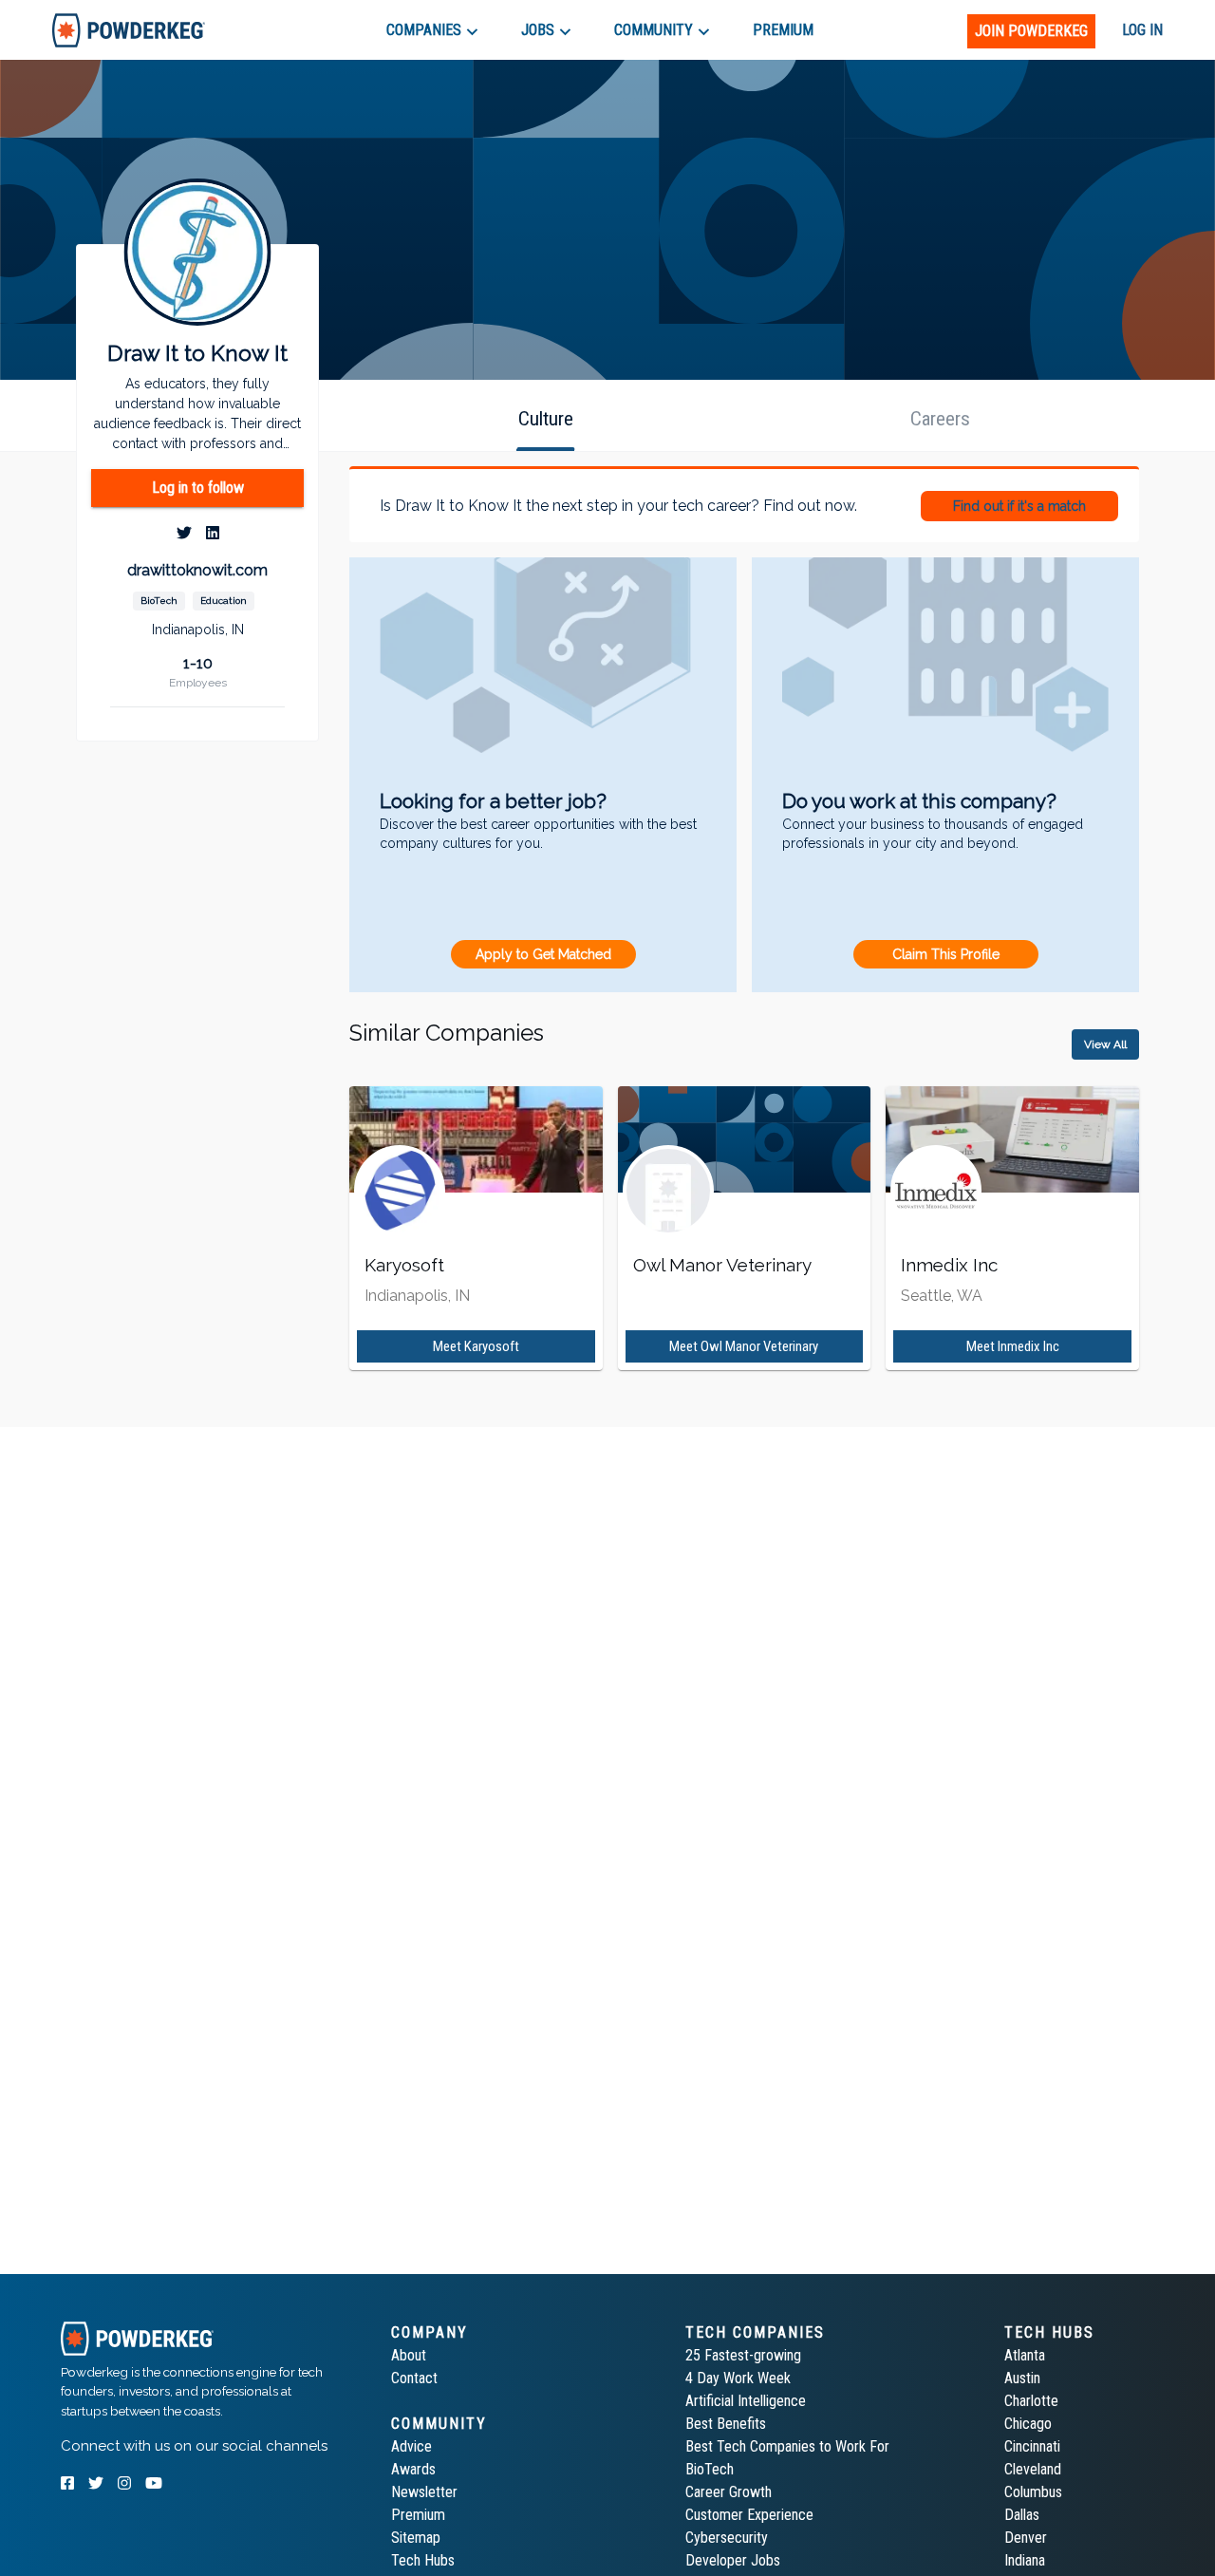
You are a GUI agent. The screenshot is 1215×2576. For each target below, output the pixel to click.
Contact (414, 2378)
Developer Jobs (733, 2560)
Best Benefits (726, 2424)
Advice (411, 2446)
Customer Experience (749, 2515)
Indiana (1025, 2560)
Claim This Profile (946, 954)
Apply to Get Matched (543, 954)
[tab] (129, 30)
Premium (418, 2515)
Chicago (1028, 2424)
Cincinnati (1032, 2446)
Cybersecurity (727, 2538)
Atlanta (1025, 2355)
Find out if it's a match (1019, 506)
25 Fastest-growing (743, 2355)
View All (1105, 1044)
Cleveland (1033, 2469)
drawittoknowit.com (197, 570)
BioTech (710, 2469)
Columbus (1033, 2492)
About (409, 2355)
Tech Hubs (423, 2560)
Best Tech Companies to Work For (787, 2446)
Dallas (1022, 2515)
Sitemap (416, 2538)
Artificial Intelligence (746, 2401)
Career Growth (729, 2492)
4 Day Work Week (738, 2378)
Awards (413, 2469)
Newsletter (424, 2492)
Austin (1022, 2378)
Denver (1026, 2538)
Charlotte (1031, 2401)
